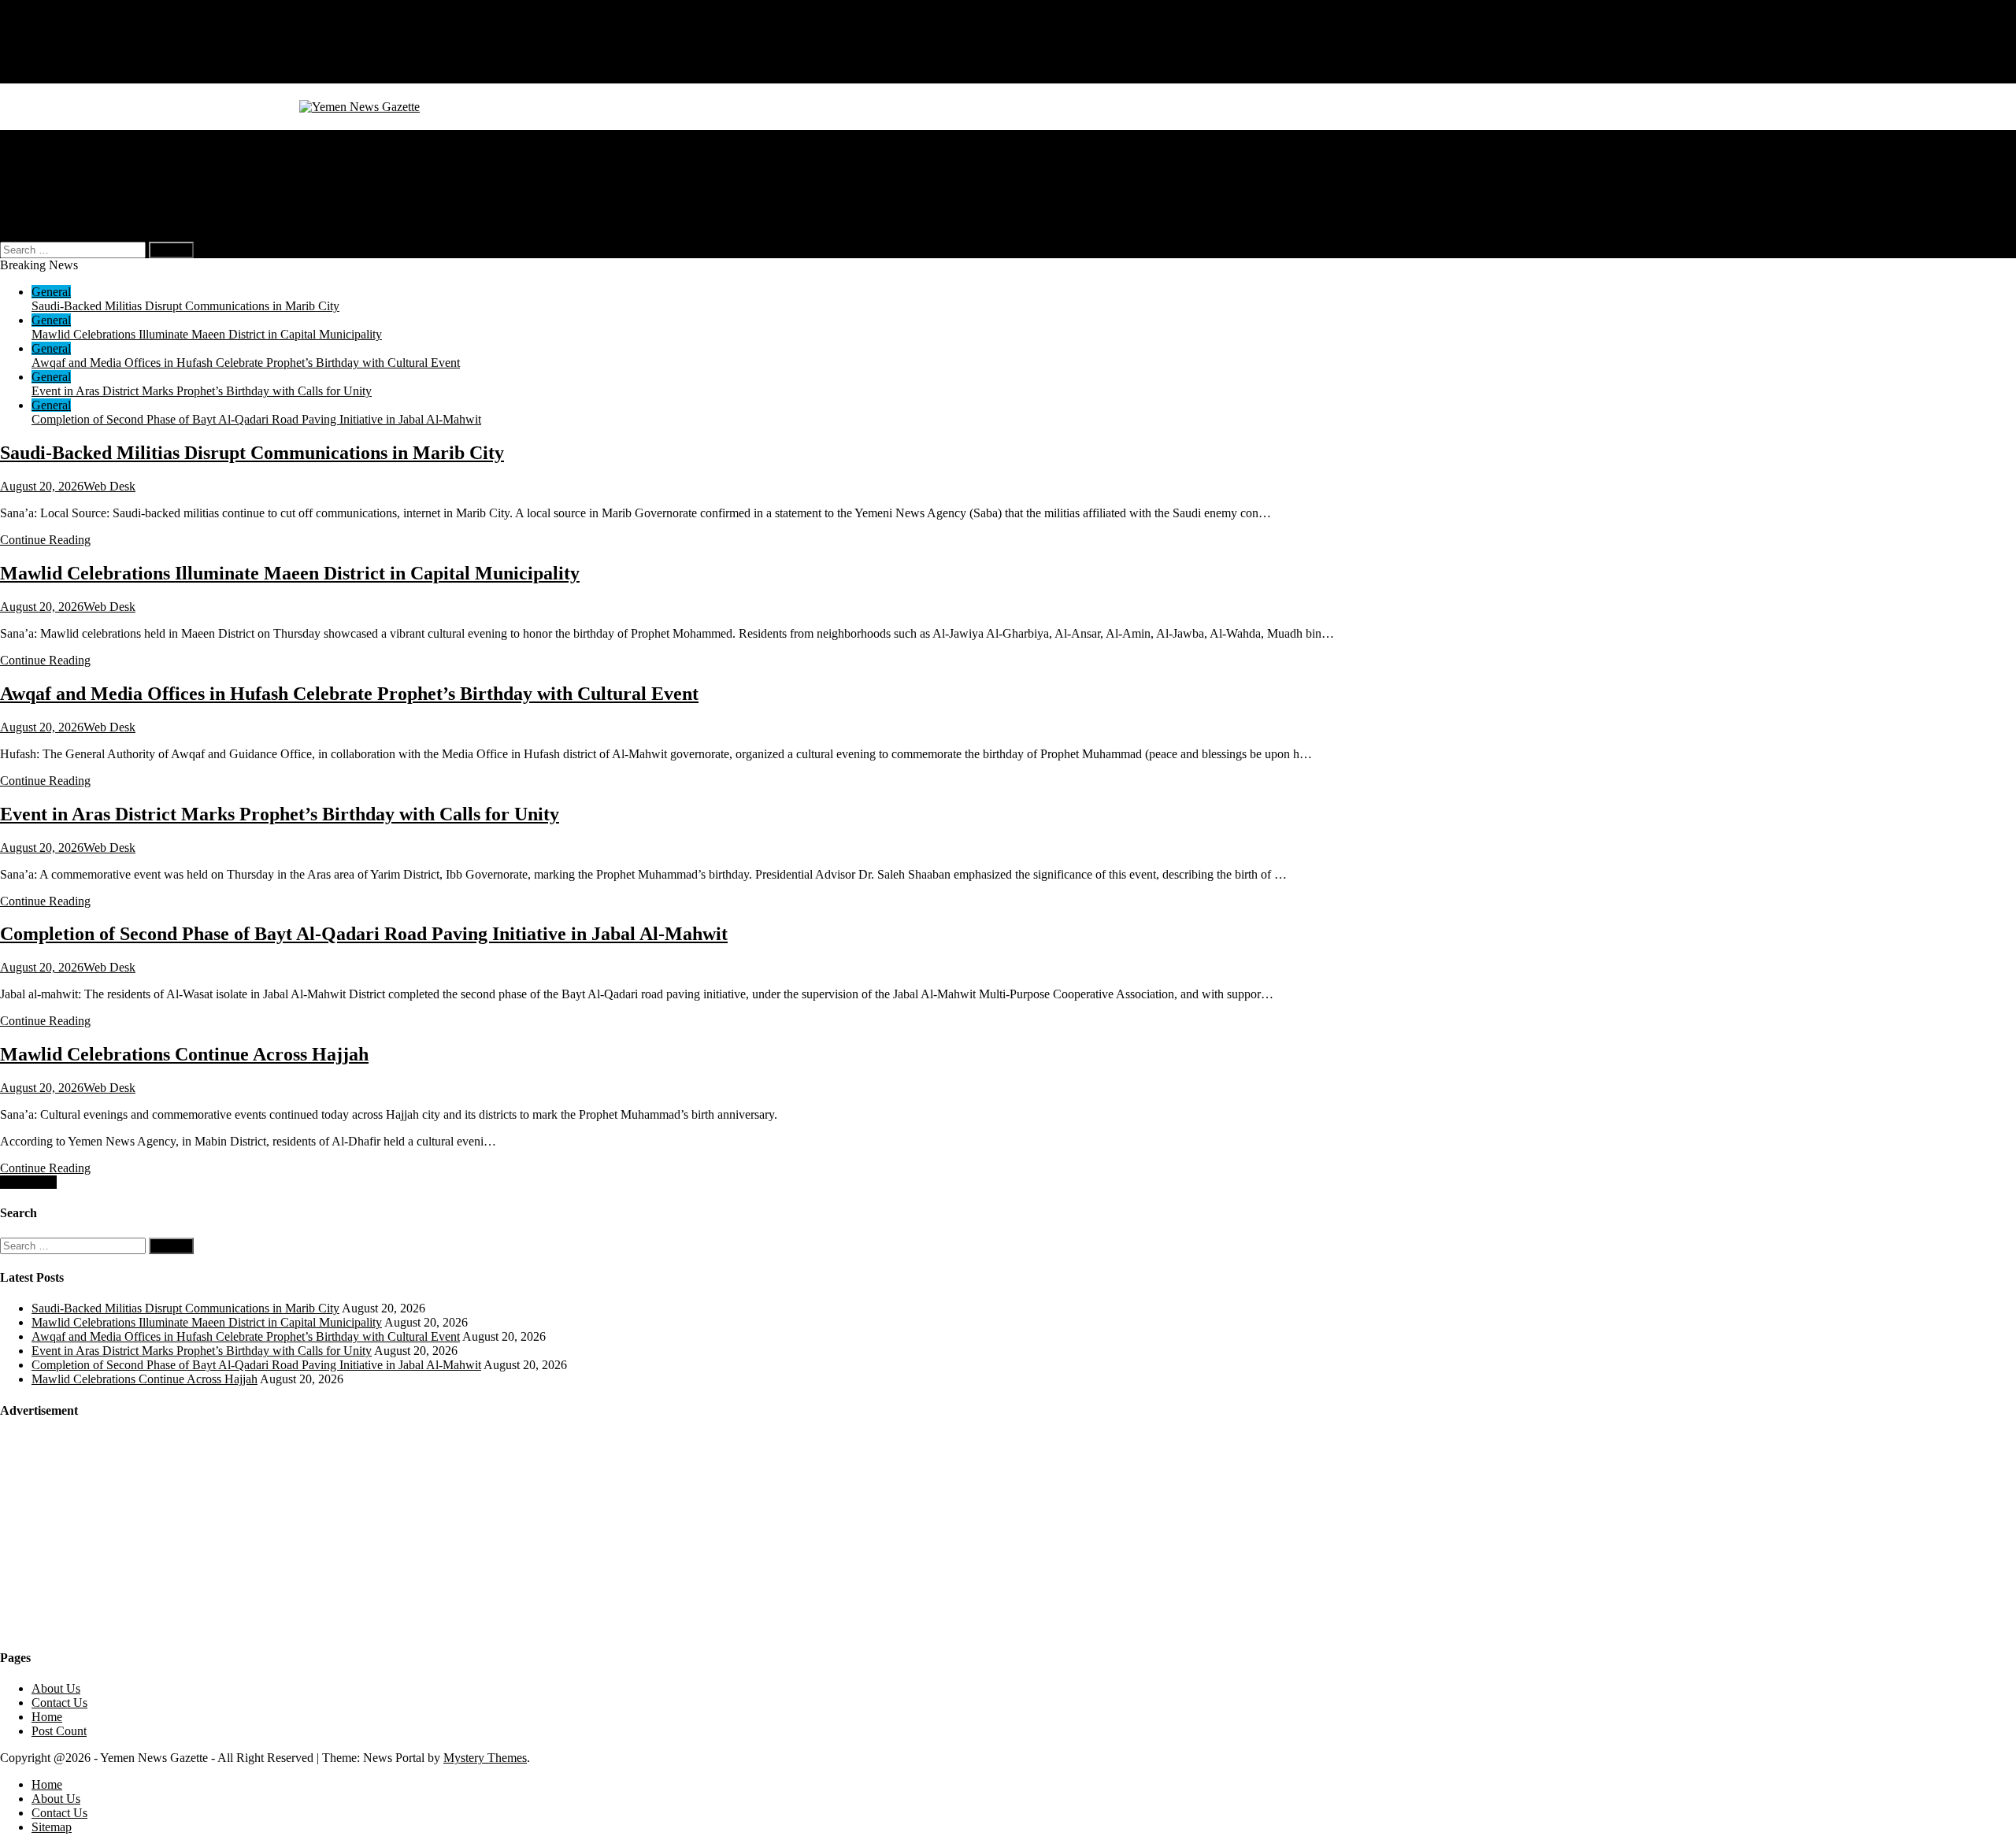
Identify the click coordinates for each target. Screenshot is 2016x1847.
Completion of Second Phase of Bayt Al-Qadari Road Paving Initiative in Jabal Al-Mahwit (256, 419)
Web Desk (109, 486)
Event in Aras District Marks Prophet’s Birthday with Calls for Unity (202, 391)
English (82, 207)
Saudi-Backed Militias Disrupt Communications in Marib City (185, 306)
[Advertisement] (118, 1533)
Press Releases (68, 193)
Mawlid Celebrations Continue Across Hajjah (184, 1054)
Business (54, 151)
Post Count (59, 1731)
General (51, 137)
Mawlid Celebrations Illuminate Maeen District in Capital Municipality (207, 334)
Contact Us (59, 62)
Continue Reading (45, 540)
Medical (52, 165)
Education (57, 179)
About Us (56, 48)
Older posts (28, 1182)
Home (47, 33)
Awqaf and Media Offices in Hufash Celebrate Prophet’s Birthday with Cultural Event (246, 363)
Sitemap (52, 76)
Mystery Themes (485, 1758)
